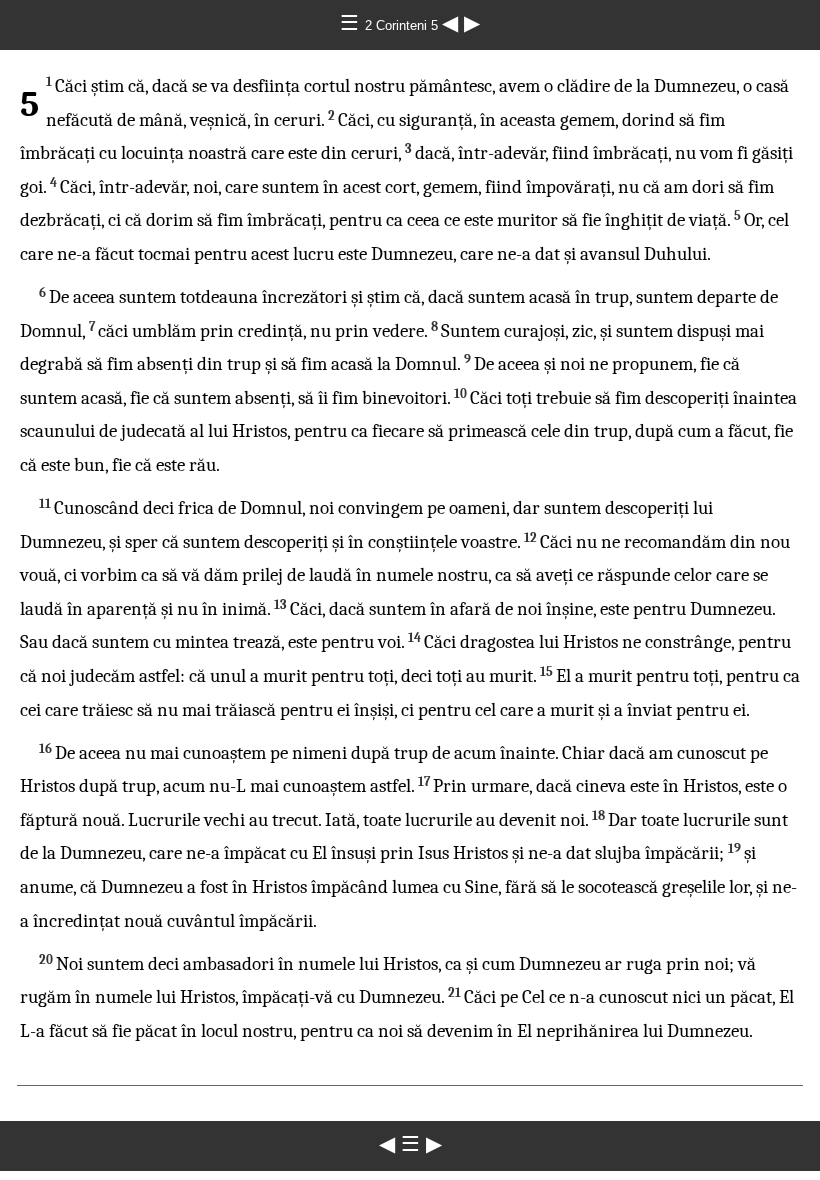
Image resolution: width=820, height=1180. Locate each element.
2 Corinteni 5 (403, 25)
